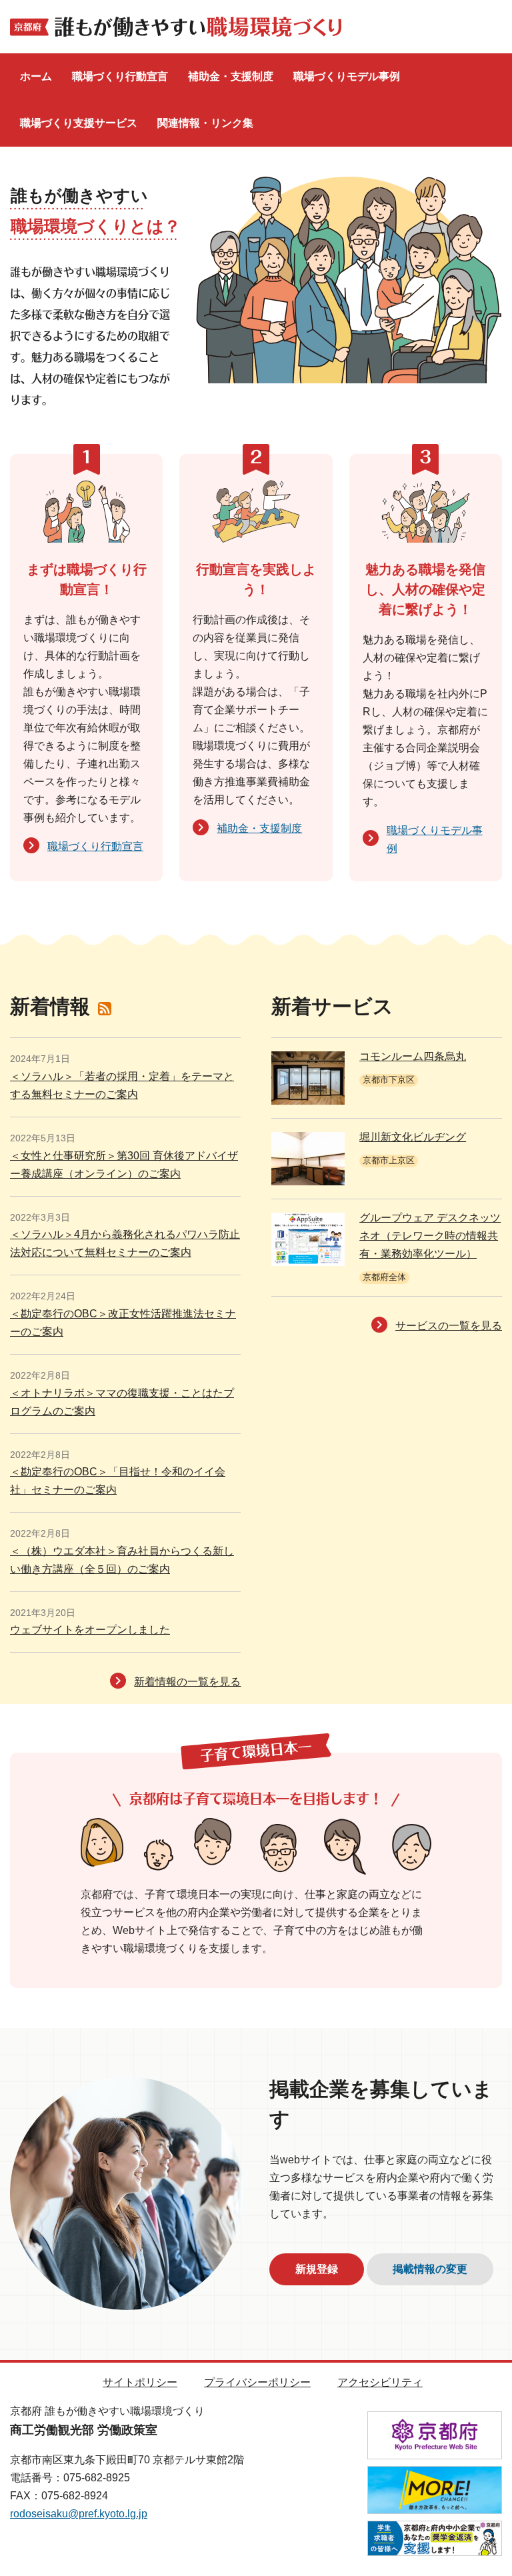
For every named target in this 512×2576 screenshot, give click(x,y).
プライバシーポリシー (257, 2382)
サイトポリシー (140, 2382)
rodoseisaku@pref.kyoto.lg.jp (79, 2514)
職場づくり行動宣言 (120, 76)
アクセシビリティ (380, 2382)
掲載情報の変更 (430, 2269)
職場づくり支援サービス (79, 123)
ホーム (36, 76)
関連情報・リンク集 (205, 123)
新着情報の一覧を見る (187, 1682)
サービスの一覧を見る (449, 1326)
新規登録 (317, 2269)
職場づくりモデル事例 (347, 76)
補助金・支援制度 (231, 76)
